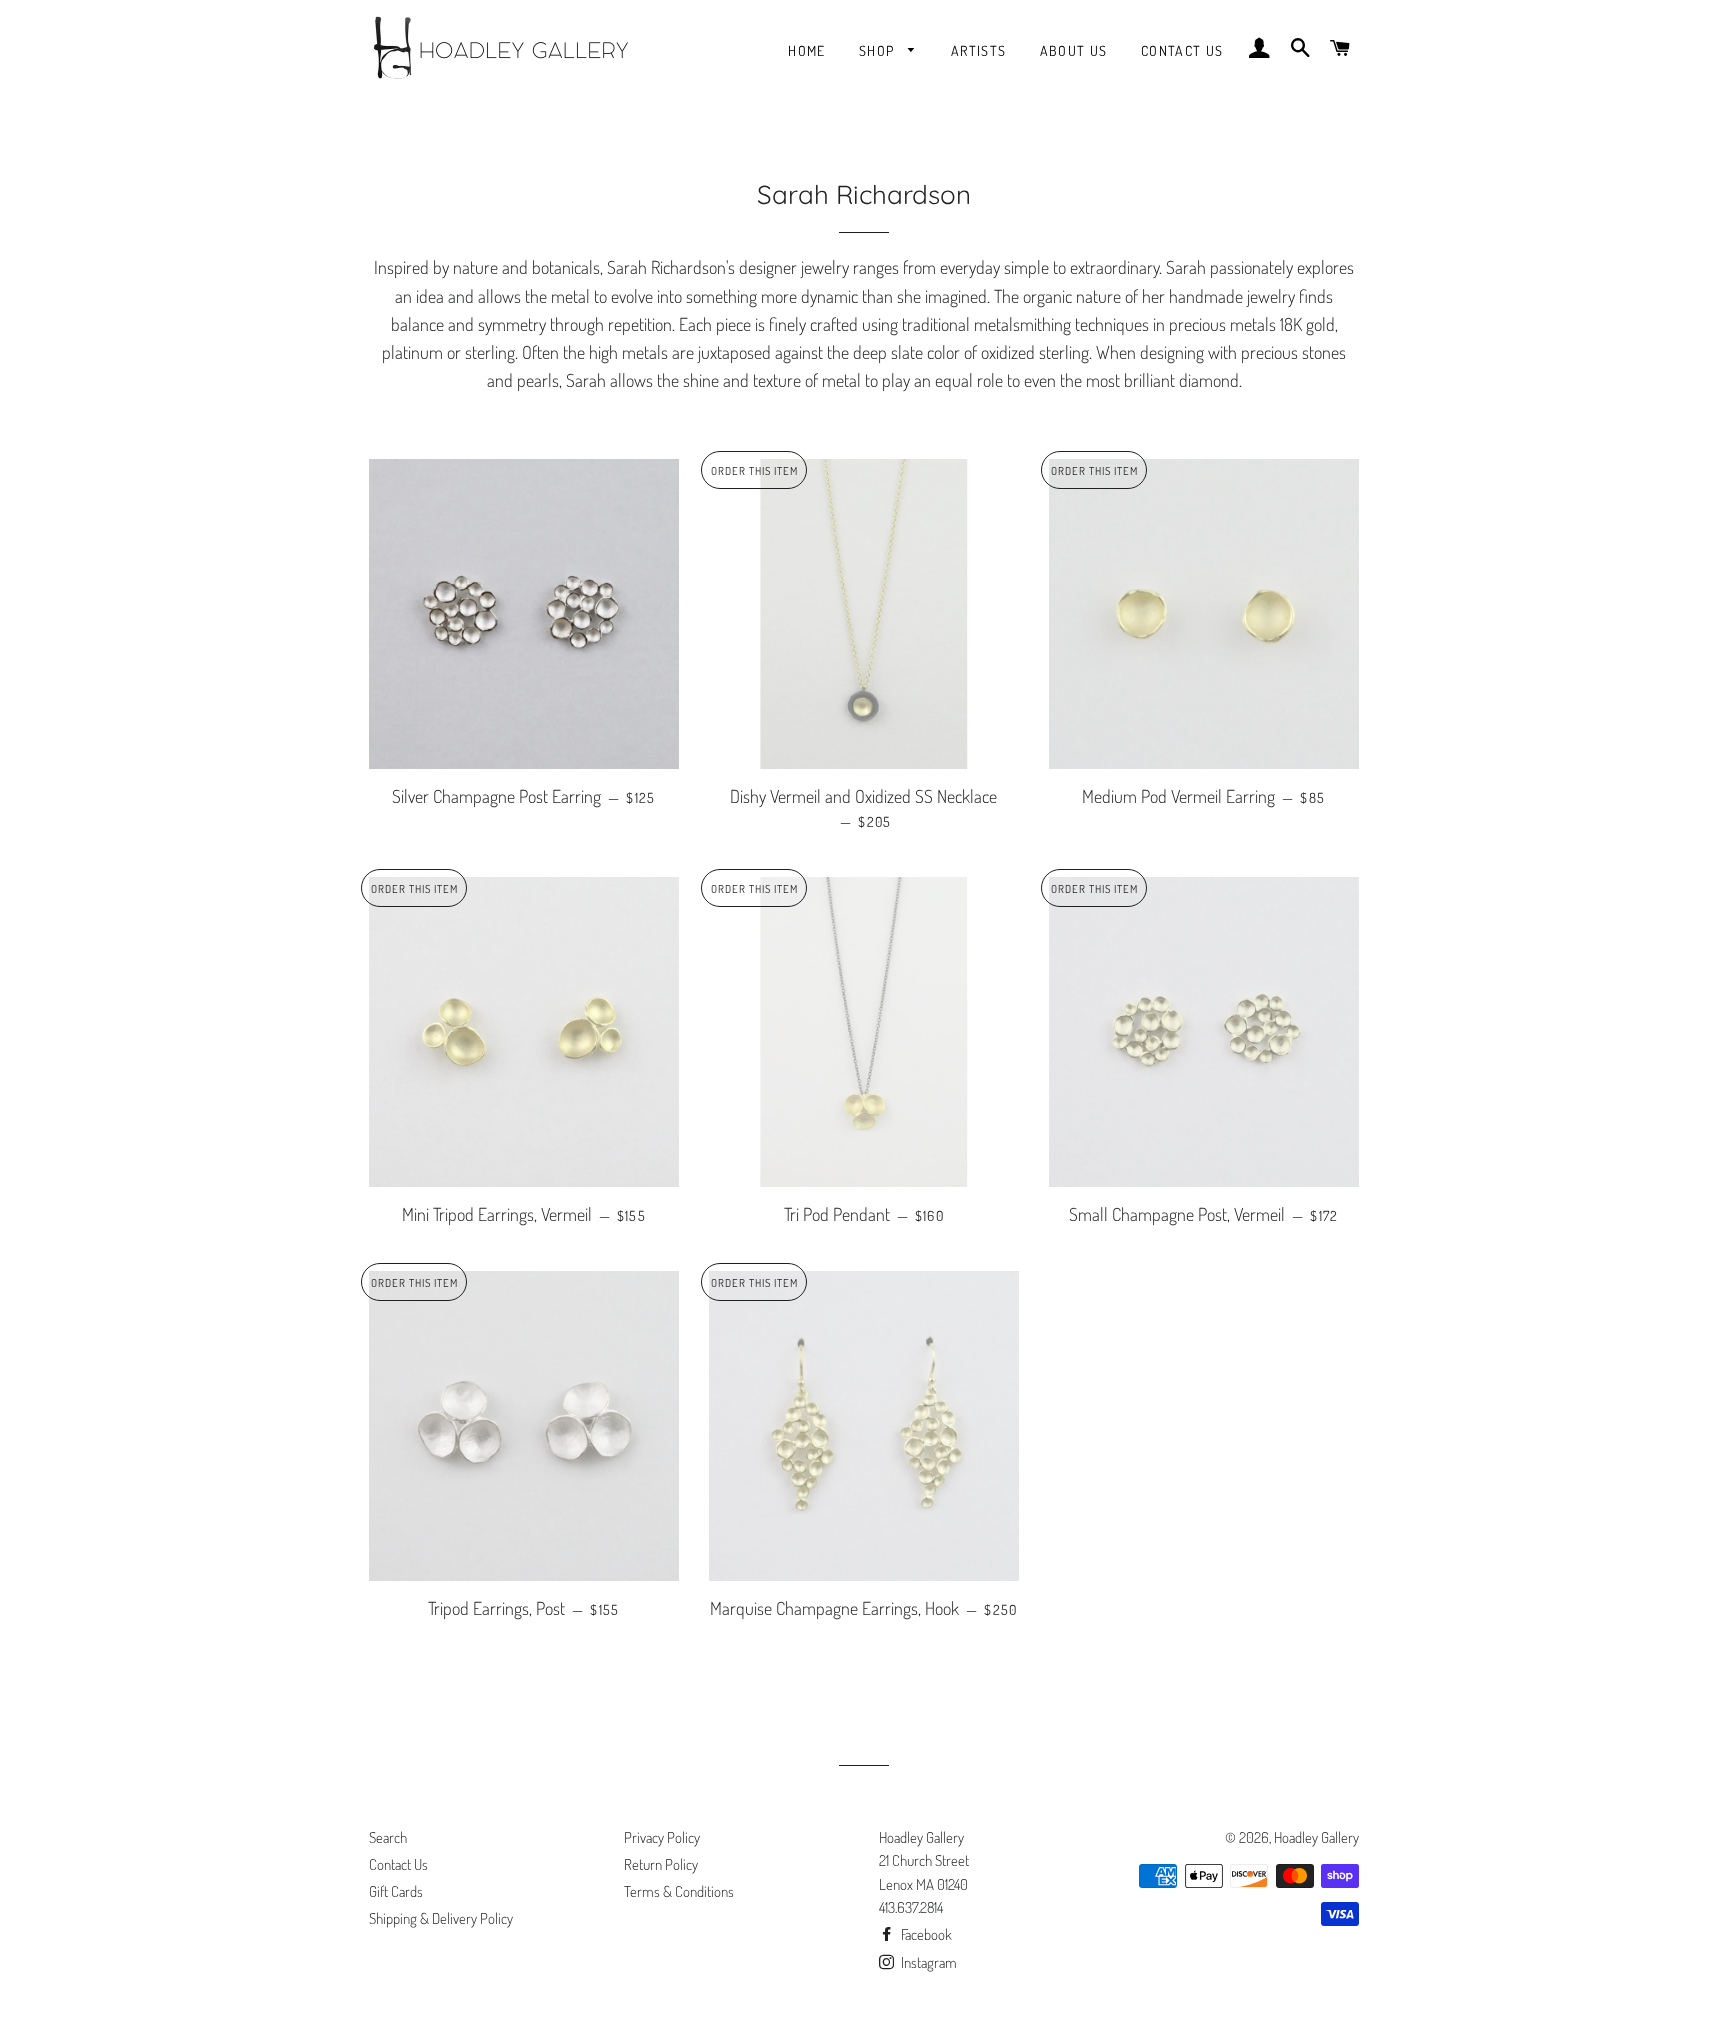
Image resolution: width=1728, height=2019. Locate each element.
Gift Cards (396, 1891)
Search (388, 1837)
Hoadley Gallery (1316, 1837)
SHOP (879, 50)
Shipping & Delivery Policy (441, 1918)
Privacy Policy (662, 1837)
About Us (1074, 50)
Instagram (927, 1962)
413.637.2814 (911, 1907)
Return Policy (661, 1864)
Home (807, 50)
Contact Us (1182, 50)
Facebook (925, 1934)
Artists (979, 50)
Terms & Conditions (679, 1891)
